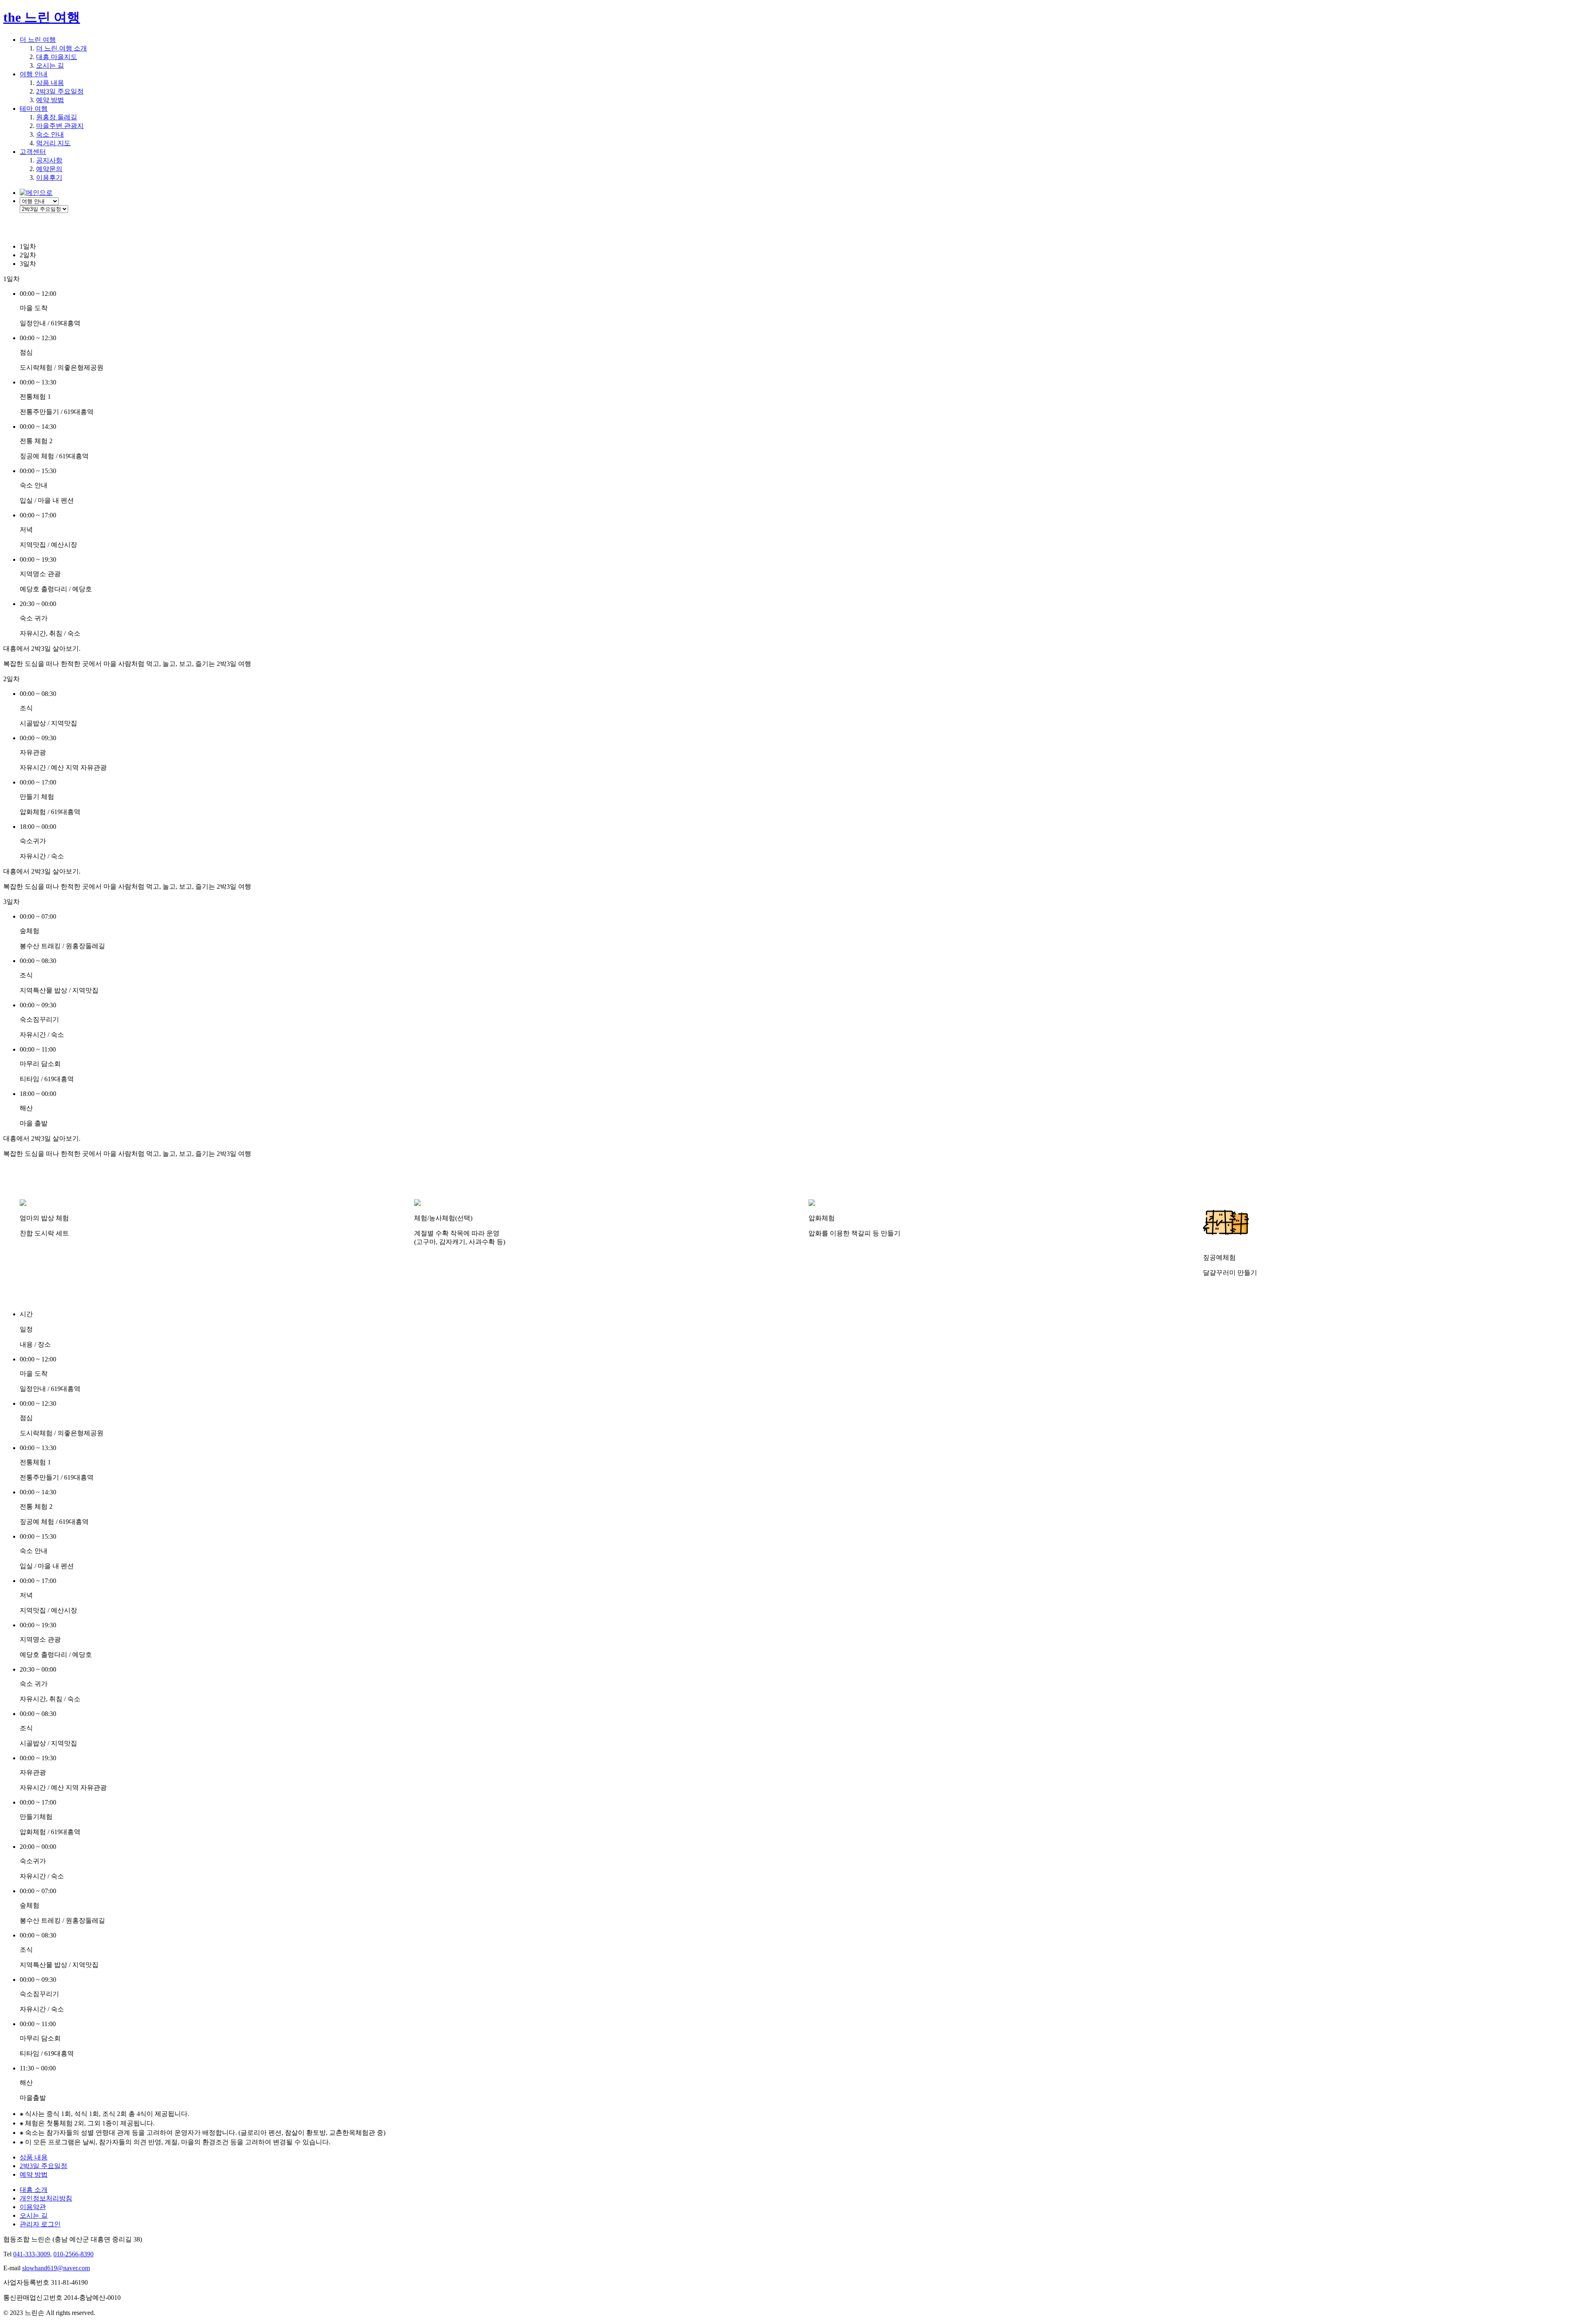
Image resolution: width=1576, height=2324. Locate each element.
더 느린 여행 (38, 40)
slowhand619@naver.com (56, 2268)
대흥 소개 (34, 2190)
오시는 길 (50, 65)
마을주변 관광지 (60, 126)
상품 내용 (50, 83)
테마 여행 (34, 109)
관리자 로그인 (40, 2224)
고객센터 (33, 152)
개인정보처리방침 (46, 2198)
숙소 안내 (50, 134)
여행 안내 (34, 74)
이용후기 (49, 177)
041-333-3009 (32, 2254)
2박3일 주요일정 (60, 91)
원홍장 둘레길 (57, 117)
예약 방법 (50, 100)
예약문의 (49, 169)
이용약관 (33, 2207)
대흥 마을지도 (57, 57)
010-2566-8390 (73, 2254)
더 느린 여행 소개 (62, 48)
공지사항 (49, 160)
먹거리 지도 (53, 143)
